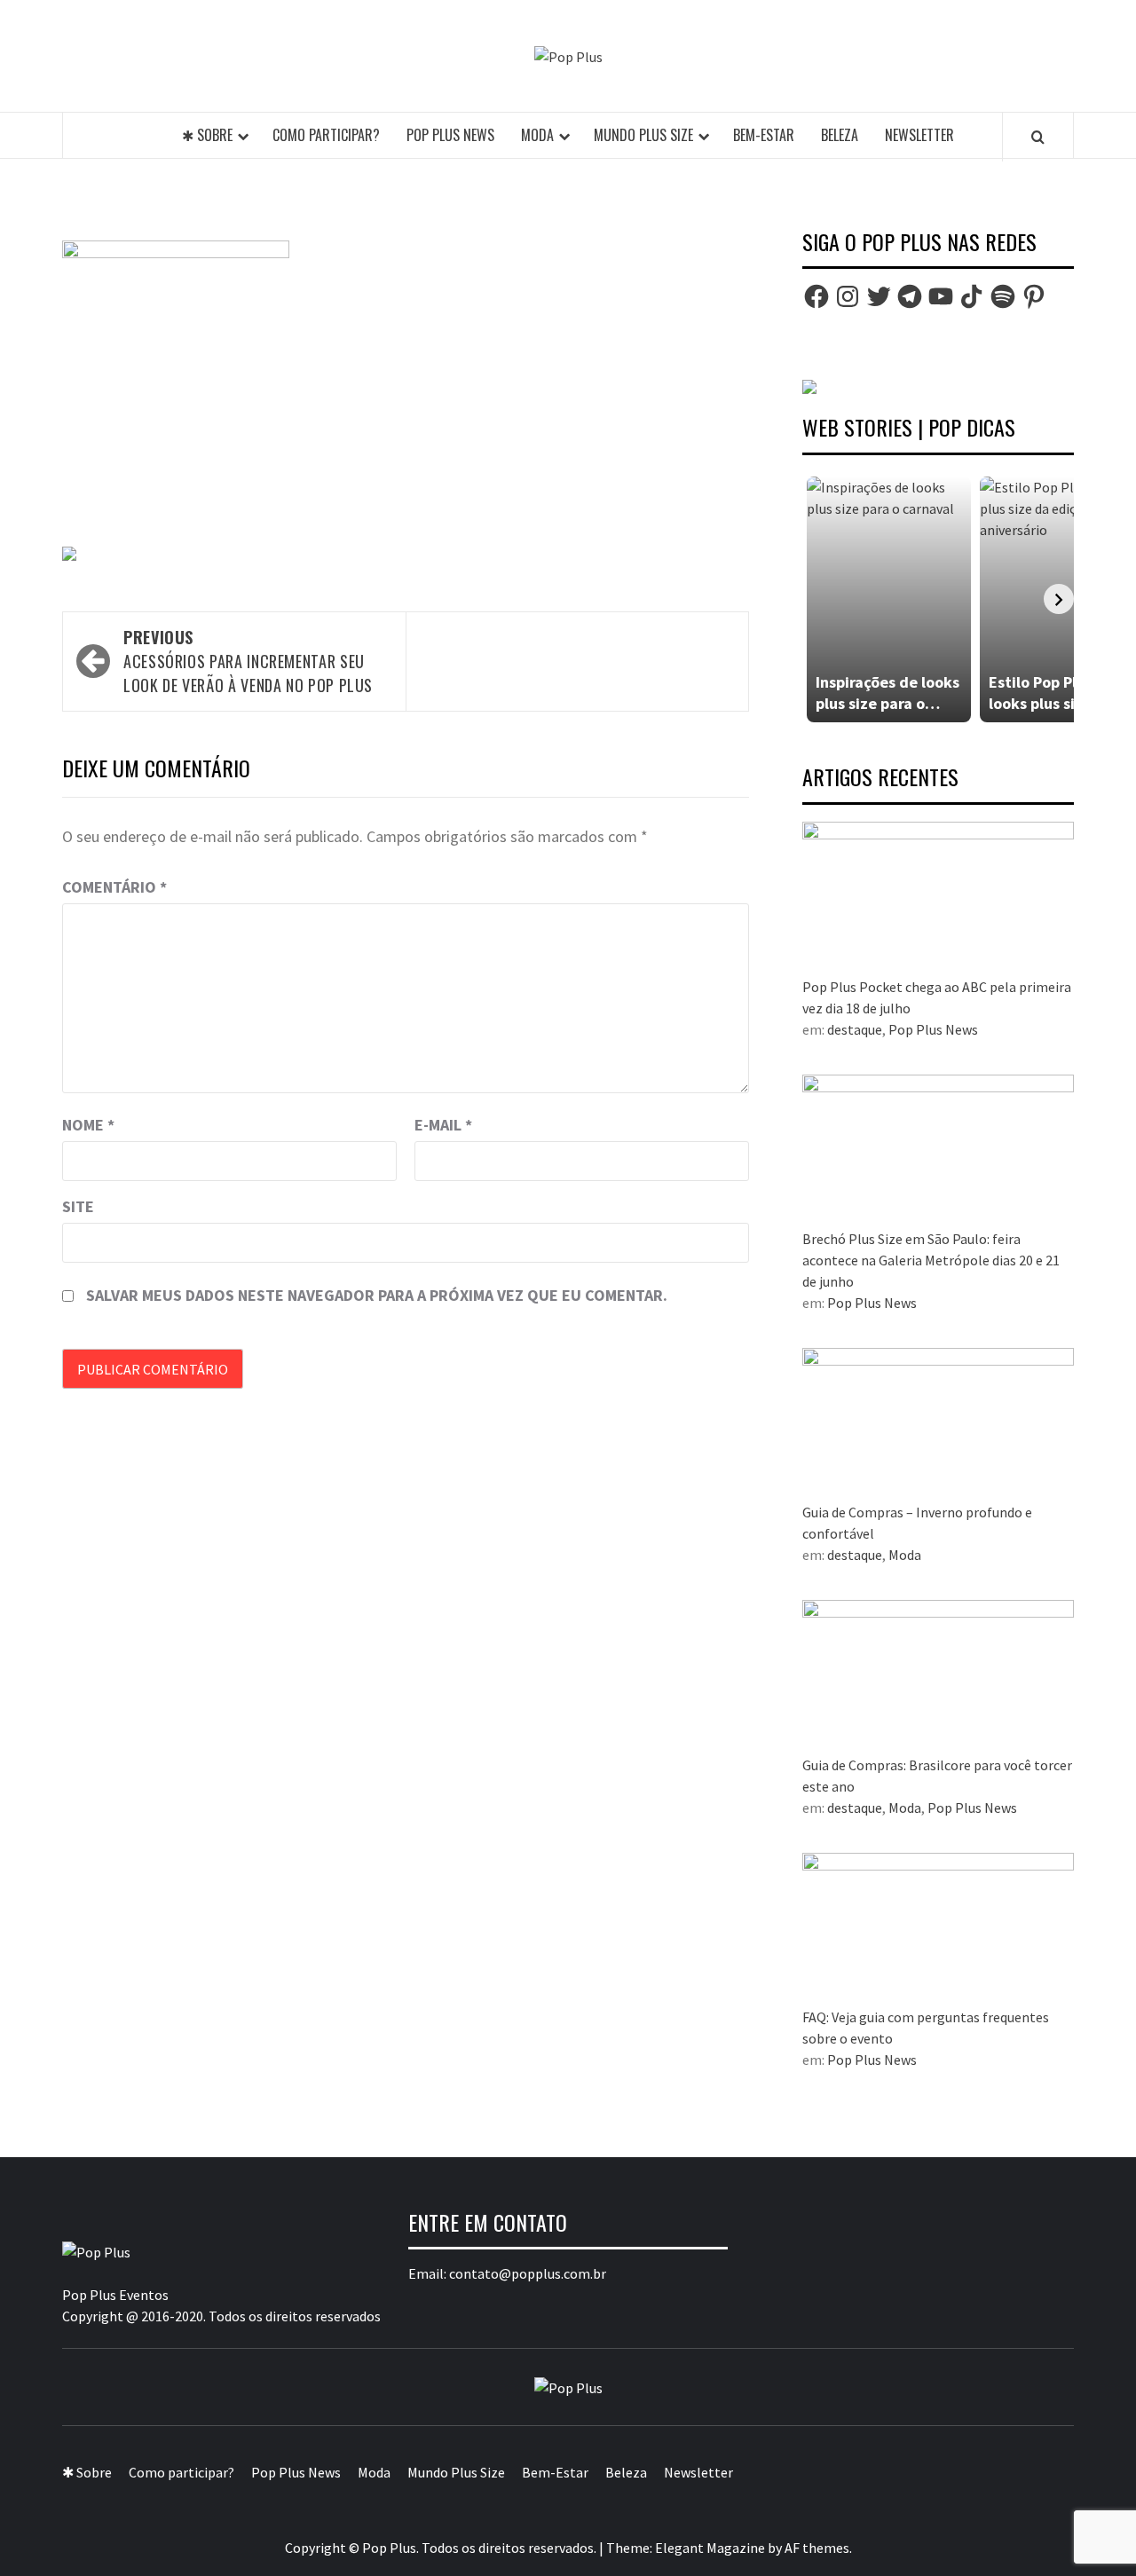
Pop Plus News (450, 135)
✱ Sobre (207, 135)
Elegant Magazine (710, 2548)
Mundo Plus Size (643, 135)
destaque (855, 1029)
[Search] (1038, 137)
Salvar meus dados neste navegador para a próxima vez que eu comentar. (377, 1295)
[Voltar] (817, 599)
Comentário (114, 887)
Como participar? (326, 135)
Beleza (840, 135)
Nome (88, 1125)
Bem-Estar (764, 135)
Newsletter (919, 135)
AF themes (817, 2548)
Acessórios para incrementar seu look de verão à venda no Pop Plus (248, 661)
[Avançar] (1059, 599)
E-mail (443, 1125)
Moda (537, 135)
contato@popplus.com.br (528, 2273)
